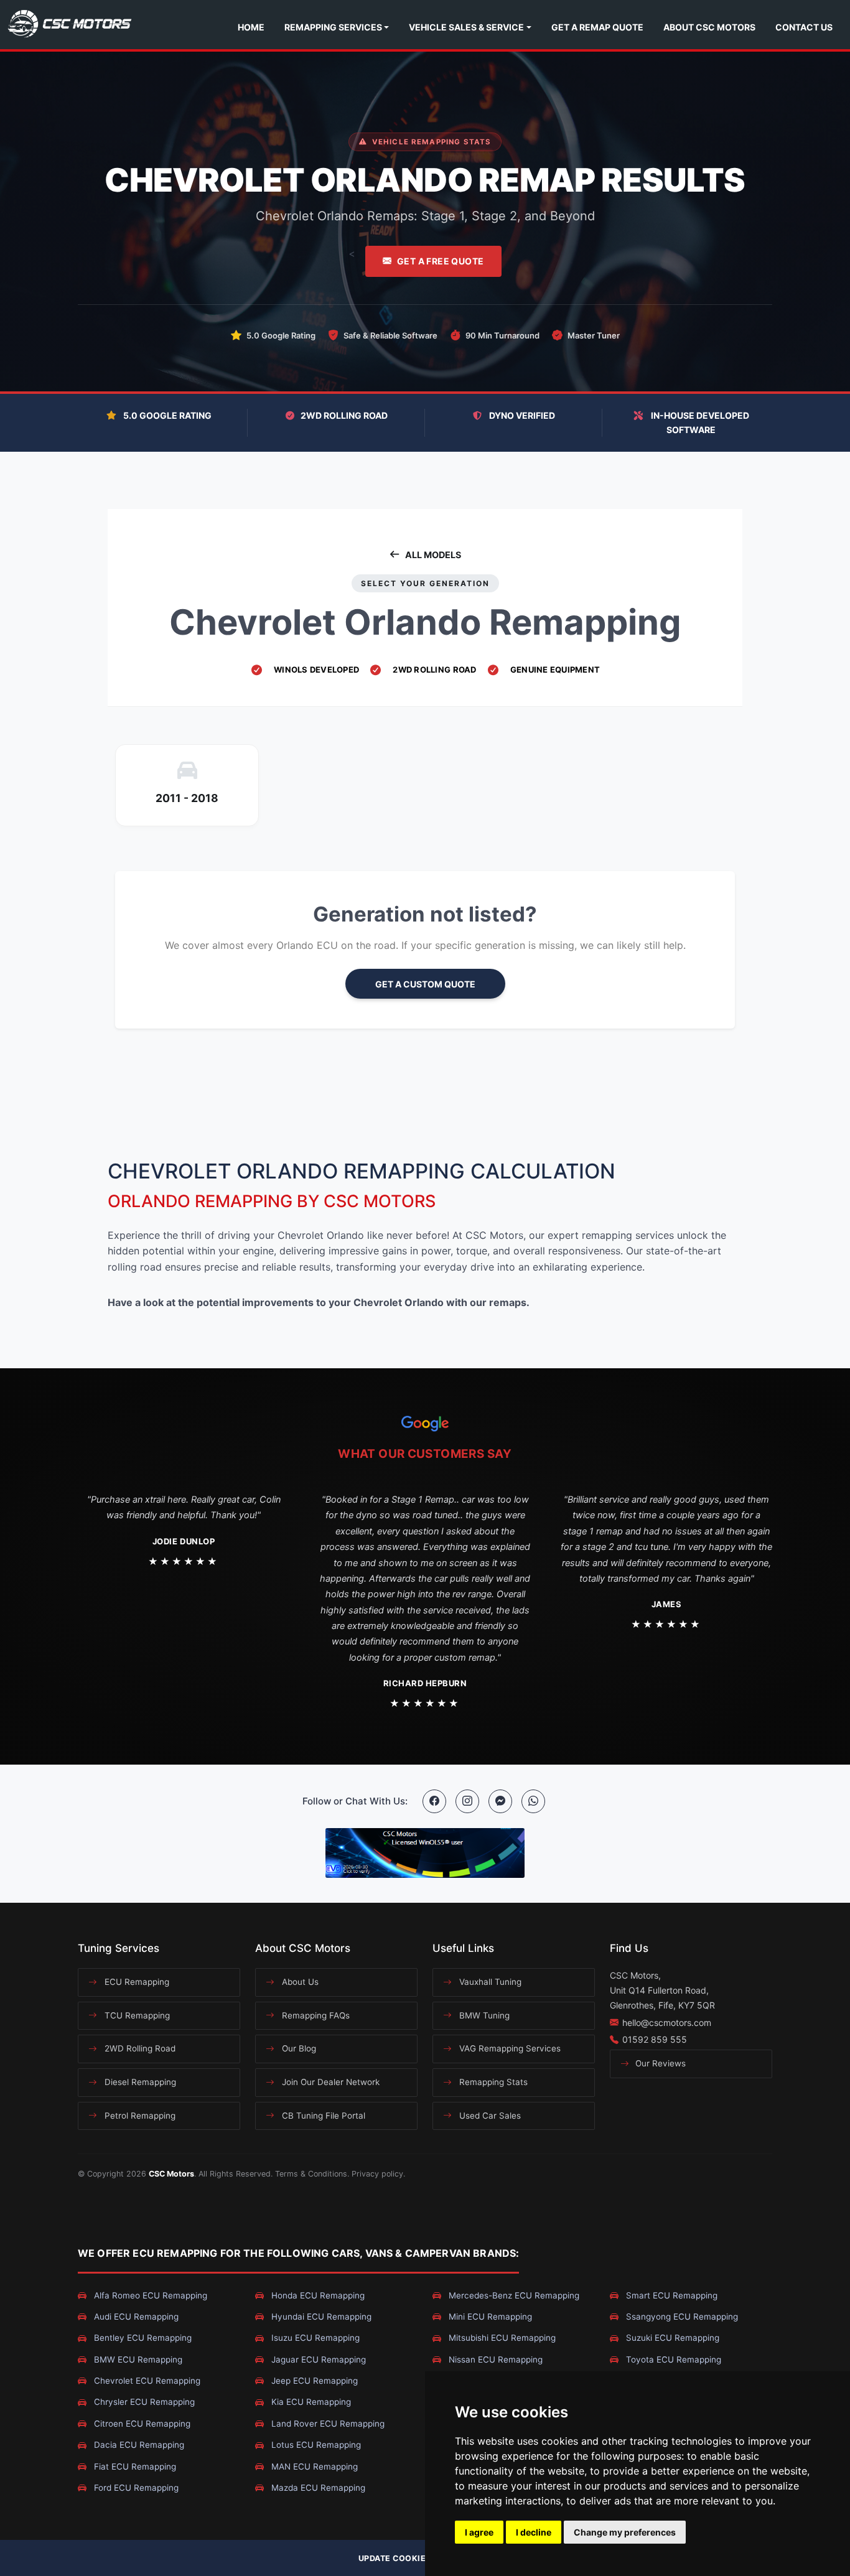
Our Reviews (659, 2063)
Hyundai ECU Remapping (320, 2317)
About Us (299, 1982)
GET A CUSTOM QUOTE (425, 984)
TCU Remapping (136, 2015)
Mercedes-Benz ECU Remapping (513, 2295)
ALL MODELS (433, 555)
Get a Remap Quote (597, 27)
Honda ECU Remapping (317, 2295)
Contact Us (804, 27)
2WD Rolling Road (139, 2048)
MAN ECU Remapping (313, 2466)
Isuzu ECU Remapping (314, 2338)
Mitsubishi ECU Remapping (501, 2338)
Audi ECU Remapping (135, 2317)
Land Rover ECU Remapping (327, 2424)
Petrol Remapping (139, 2116)
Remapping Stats (492, 2082)
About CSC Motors (709, 27)
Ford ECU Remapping (135, 2488)
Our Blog (298, 2048)
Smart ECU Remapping (670, 2295)
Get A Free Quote (441, 261)
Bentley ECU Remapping (142, 2338)
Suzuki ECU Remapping (671, 2338)
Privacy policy (377, 2174)
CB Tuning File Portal (322, 2116)
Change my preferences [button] (625, 2532)
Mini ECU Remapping (489, 2317)
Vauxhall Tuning (489, 1982)
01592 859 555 (655, 2039)
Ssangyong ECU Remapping (681, 2317)
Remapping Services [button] (333, 27)
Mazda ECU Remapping (317, 2488)
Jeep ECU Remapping (313, 2381)
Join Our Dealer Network (329, 2082)
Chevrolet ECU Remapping (146, 2381)
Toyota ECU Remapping (672, 2359)
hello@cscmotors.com (667, 2023)
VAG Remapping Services (509, 2048)
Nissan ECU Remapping (494, 2359)
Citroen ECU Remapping (141, 2424)
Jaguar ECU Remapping (317, 2359)
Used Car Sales (489, 2116)
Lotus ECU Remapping (315, 2445)
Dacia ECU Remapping (138, 2445)
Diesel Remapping (139, 2082)
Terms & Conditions (311, 2174)
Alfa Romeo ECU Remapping (149, 2295)
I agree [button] (479, 2532)
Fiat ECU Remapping (134, 2466)
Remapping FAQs (315, 2015)
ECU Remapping (136, 1982)
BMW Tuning (483, 2015)
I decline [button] (534, 2532)
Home (251, 27)
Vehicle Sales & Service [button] (466, 27)
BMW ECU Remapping (137, 2359)
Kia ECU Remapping (310, 2402)
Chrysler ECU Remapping (143, 2402)
